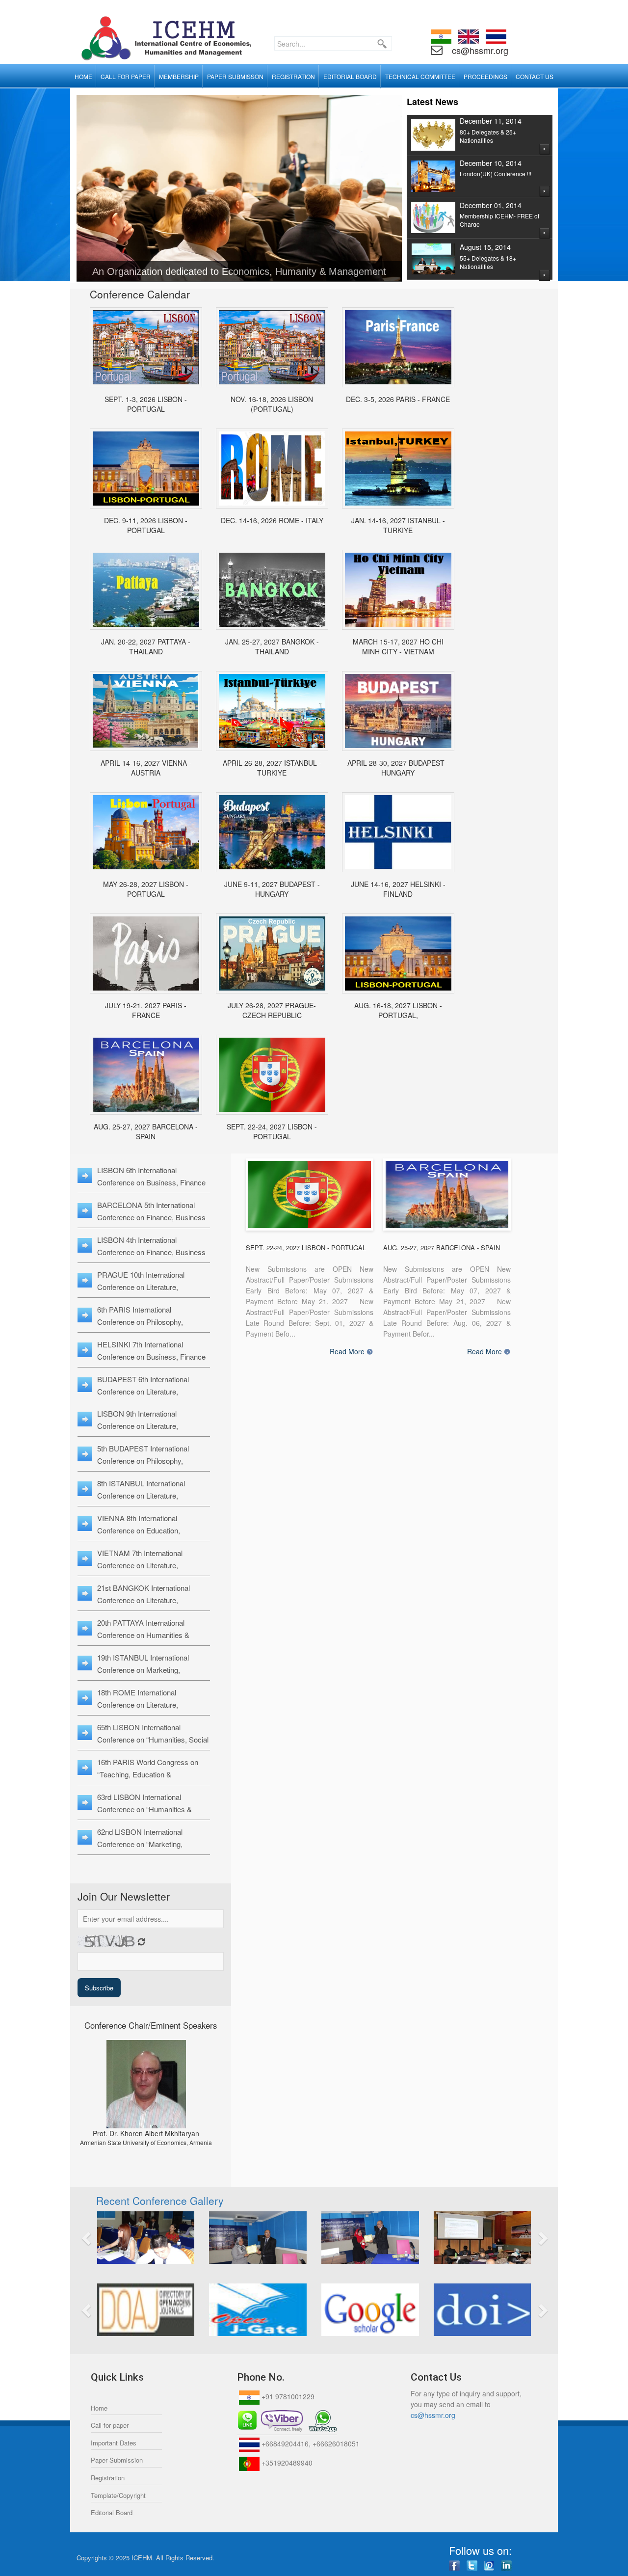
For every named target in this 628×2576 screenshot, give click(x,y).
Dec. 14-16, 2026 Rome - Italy (272, 520)
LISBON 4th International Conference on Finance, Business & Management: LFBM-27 (151, 1252)
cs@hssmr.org (479, 50)
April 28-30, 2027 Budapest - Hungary (398, 768)
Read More (347, 1352)
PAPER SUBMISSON (235, 76)
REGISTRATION (293, 76)
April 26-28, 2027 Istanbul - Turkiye (272, 768)
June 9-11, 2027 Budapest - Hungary (272, 889)
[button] (123, 2238)
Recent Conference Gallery (160, 2200)
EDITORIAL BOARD (350, 76)
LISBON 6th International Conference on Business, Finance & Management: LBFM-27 (151, 1182)
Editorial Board (112, 2512)
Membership (179, 76)
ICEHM (142, 2558)
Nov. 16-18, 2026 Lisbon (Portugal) (272, 404)
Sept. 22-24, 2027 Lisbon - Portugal (272, 1131)
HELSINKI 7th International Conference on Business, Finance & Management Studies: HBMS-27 (153, 1356)
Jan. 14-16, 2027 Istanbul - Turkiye (398, 525)
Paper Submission (117, 2460)
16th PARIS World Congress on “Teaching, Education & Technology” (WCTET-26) (148, 1774)
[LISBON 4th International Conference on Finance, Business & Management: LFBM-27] (398, 953)
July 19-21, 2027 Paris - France (146, 1010)
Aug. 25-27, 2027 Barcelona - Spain (146, 1131)
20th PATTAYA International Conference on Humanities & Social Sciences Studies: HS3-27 (150, 1635)
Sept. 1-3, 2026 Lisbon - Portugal (146, 404)
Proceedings (485, 76)
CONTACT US (535, 76)
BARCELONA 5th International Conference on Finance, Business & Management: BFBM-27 (151, 1217)
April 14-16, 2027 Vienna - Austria (146, 768)
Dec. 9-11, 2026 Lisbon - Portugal (146, 525)
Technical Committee (420, 76)
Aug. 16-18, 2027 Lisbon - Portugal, (398, 1010)
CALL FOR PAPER (126, 76)
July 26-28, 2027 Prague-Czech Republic (272, 1010)
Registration (108, 2478)
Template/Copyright (118, 2495)
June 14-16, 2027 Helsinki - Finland (398, 889)
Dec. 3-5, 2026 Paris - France (398, 399)
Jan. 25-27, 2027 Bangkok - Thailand (272, 646)
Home (99, 2408)
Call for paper (110, 2425)
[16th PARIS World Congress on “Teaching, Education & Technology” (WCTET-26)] (398, 347)
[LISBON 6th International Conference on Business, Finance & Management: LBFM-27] (272, 1075)
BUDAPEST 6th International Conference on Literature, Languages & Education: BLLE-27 (151, 1391)
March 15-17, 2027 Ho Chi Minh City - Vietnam (398, 646)
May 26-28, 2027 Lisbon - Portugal (146, 889)
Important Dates (114, 2443)
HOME (83, 76)
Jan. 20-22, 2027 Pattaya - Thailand (146, 646)
